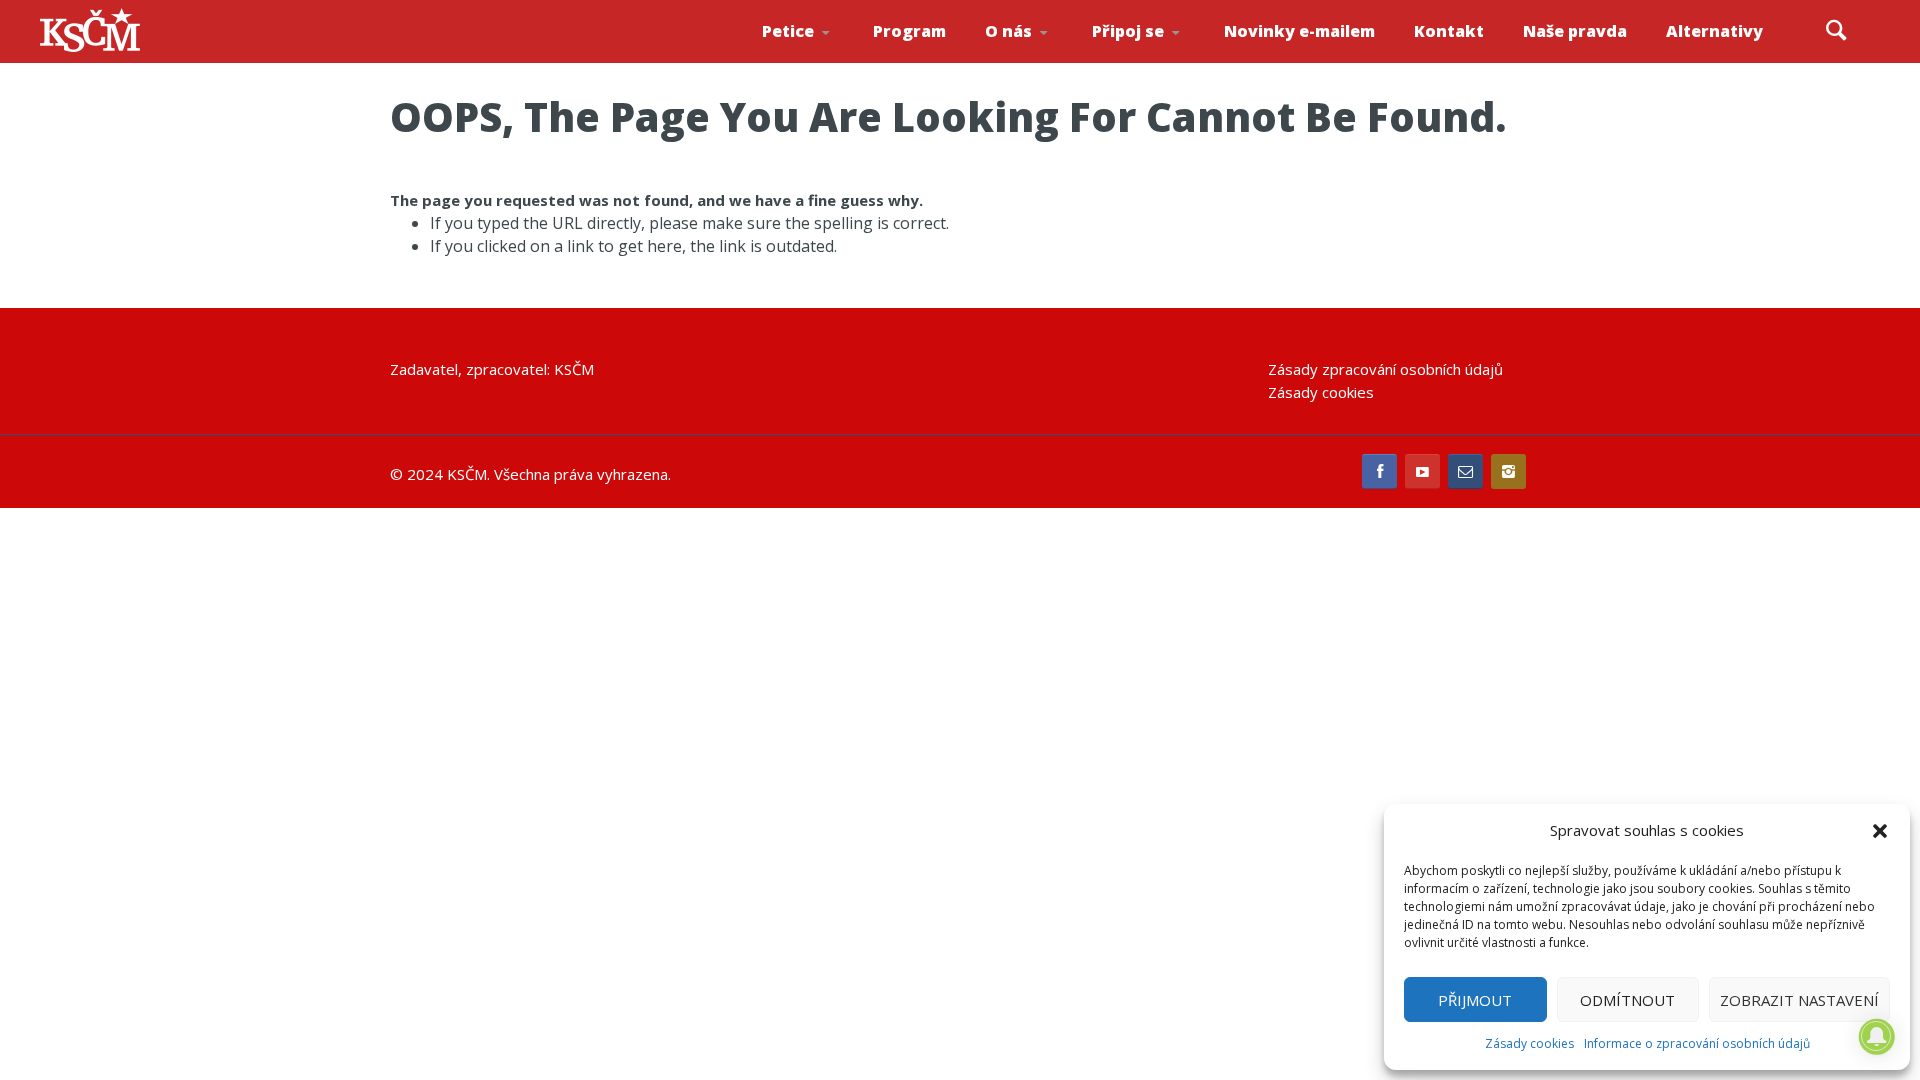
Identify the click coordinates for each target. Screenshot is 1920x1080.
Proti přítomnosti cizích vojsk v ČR (814, 53)
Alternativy (1714, 31)
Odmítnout (1627, 1000)
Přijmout (1475, 1000)
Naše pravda (1575, 31)
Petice (788, 31)
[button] (1880, 831)
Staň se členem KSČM (1147, 61)
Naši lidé (1044, 59)
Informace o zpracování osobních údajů (1697, 1043)
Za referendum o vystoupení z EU (818, 55)
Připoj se (1128, 31)
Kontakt (1449, 31)
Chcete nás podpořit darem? (1040, 54)
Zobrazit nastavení (1799, 1000)
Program (909, 31)
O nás (1008, 31)
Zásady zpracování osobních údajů (1385, 369)
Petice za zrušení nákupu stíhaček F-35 (822, 61)
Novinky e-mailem (1299, 31)
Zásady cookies (1529, 1043)
